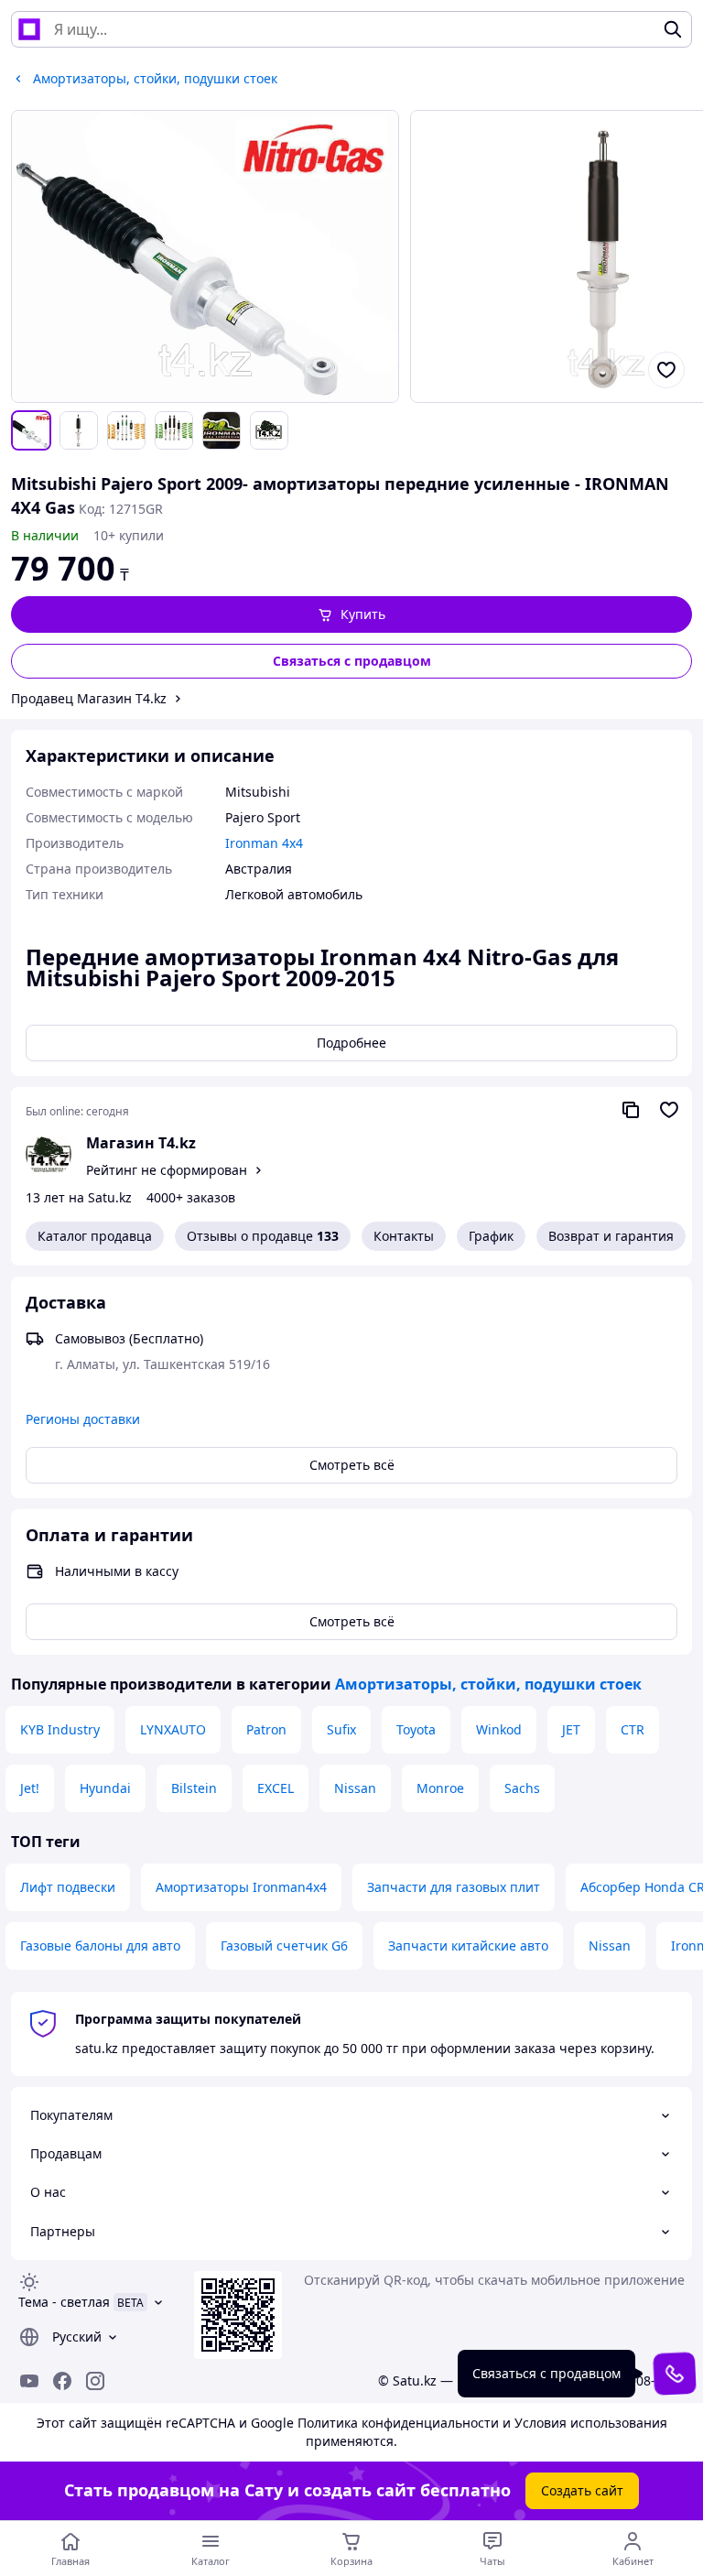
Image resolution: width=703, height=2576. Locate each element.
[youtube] (29, 2381)
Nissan (355, 1788)
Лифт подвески (68, 1887)
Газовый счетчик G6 (284, 1946)
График (491, 1236)
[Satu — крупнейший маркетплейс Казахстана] (29, 29)
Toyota (416, 1729)
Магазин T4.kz (141, 1143)
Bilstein (194, 1788)
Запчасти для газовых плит (454, 1887)
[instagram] (95, 2381)
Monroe (440, 1788)
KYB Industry (60, 1729)
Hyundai (105, 1788)
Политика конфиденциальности (398, 2423)
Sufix (341, 1729)
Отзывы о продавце (263, 1236)
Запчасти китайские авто (468, 1946)
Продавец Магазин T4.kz (89, 698)
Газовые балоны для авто (100, 1946)
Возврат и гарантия (611, 1236)
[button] (351, 614)
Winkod (499, 1729)
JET (571, 1729)
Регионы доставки (83, 1419)
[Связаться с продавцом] (674, 2373)
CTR (633, 1729)
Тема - (64, 2302)
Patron (266, 1729)
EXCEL (276, 1788)
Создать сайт (582, 2490)
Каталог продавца (95, 1236)
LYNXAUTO (173, 1729)
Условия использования (591, 2423)
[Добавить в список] (666, 370)
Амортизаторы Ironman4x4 (241, 1887)
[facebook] (62, 2381)
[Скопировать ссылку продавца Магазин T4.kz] (631, 1110)
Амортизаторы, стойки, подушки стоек (488, 1684)
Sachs (522, 1788)
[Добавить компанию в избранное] (669, 1110)
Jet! (30, 1788)
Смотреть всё (352, 1465)
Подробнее (351, 1043)
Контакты (404, 1236)
